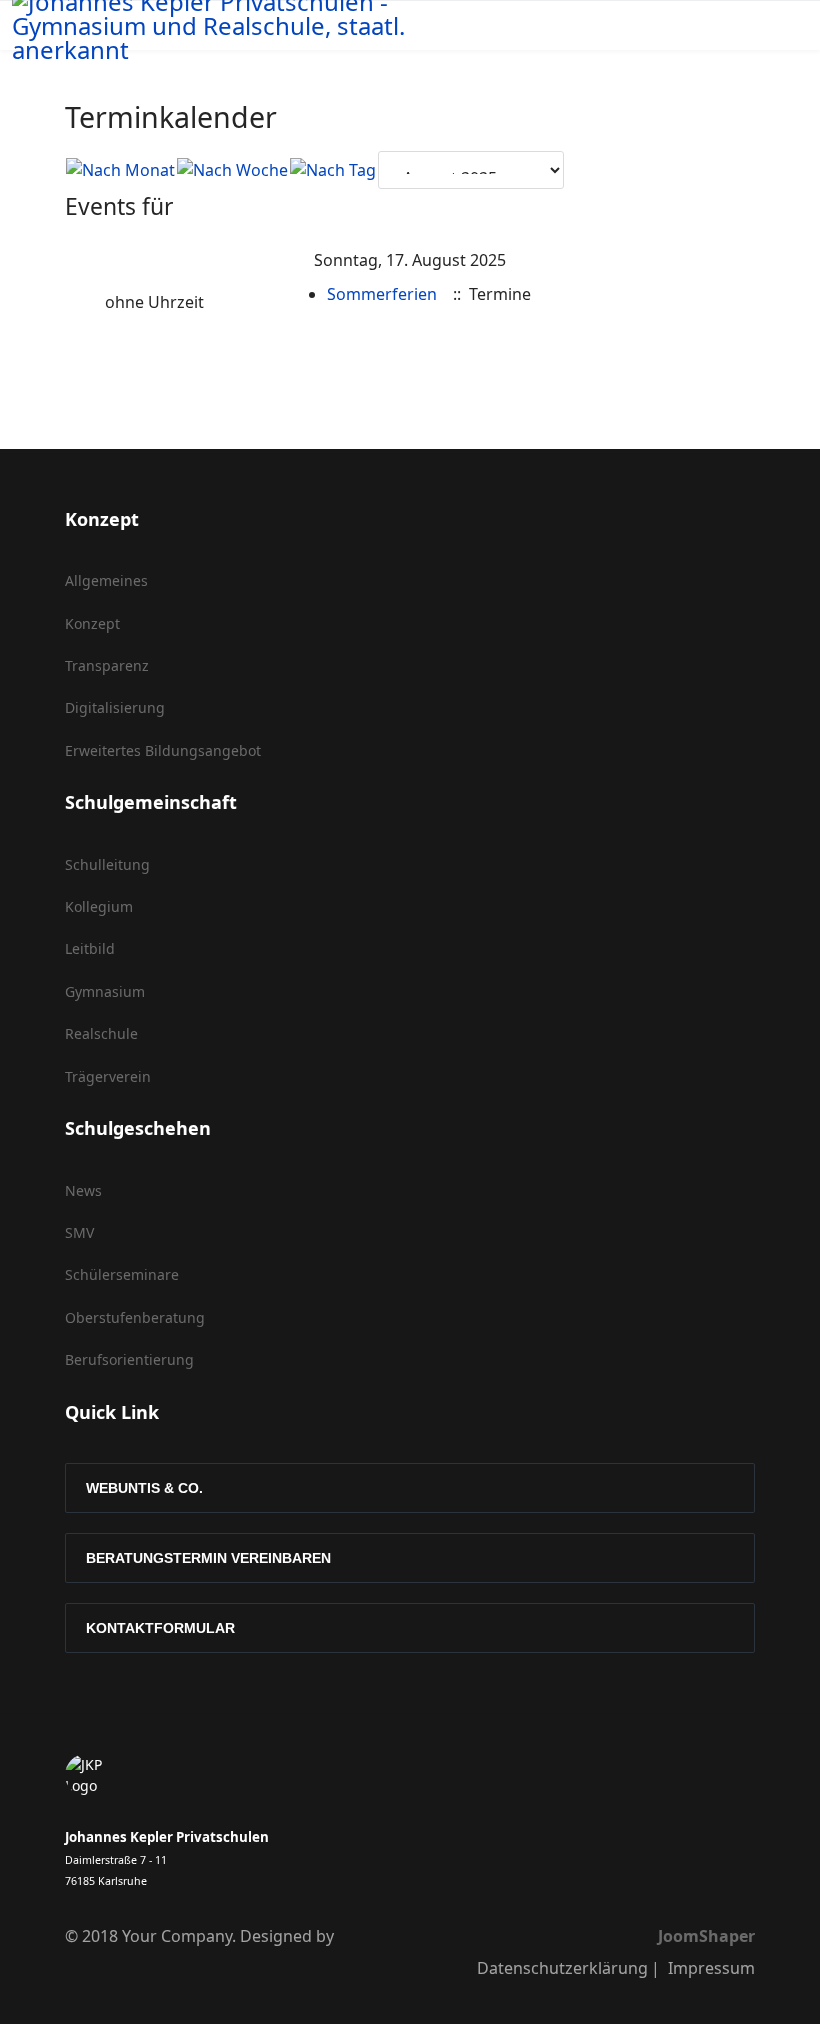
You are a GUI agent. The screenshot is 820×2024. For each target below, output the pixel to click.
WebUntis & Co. (144, 1488)
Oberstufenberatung (135, 1317)
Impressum (711, 1968)
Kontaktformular (160, 1628)
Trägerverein (108, 1076)
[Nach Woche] (232, 170)
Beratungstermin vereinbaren (208, 1558)
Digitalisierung (115, 707)
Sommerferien (382, 294)
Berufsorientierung (129, 1359)
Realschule (101, 1033)
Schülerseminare (122, 1274)
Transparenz (107, 665)
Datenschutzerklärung (562, 1968)
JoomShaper (706, 1936)
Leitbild (90, 948)
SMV (79, 1232)
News (83, 1190)
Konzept (92, 623)
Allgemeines (106, 580)
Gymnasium (105, 991)
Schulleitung (107, 864)
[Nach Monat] (120, 170)
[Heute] (333, 170)
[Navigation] (624, 36)
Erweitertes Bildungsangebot (163, 750)
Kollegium (99, 906)
